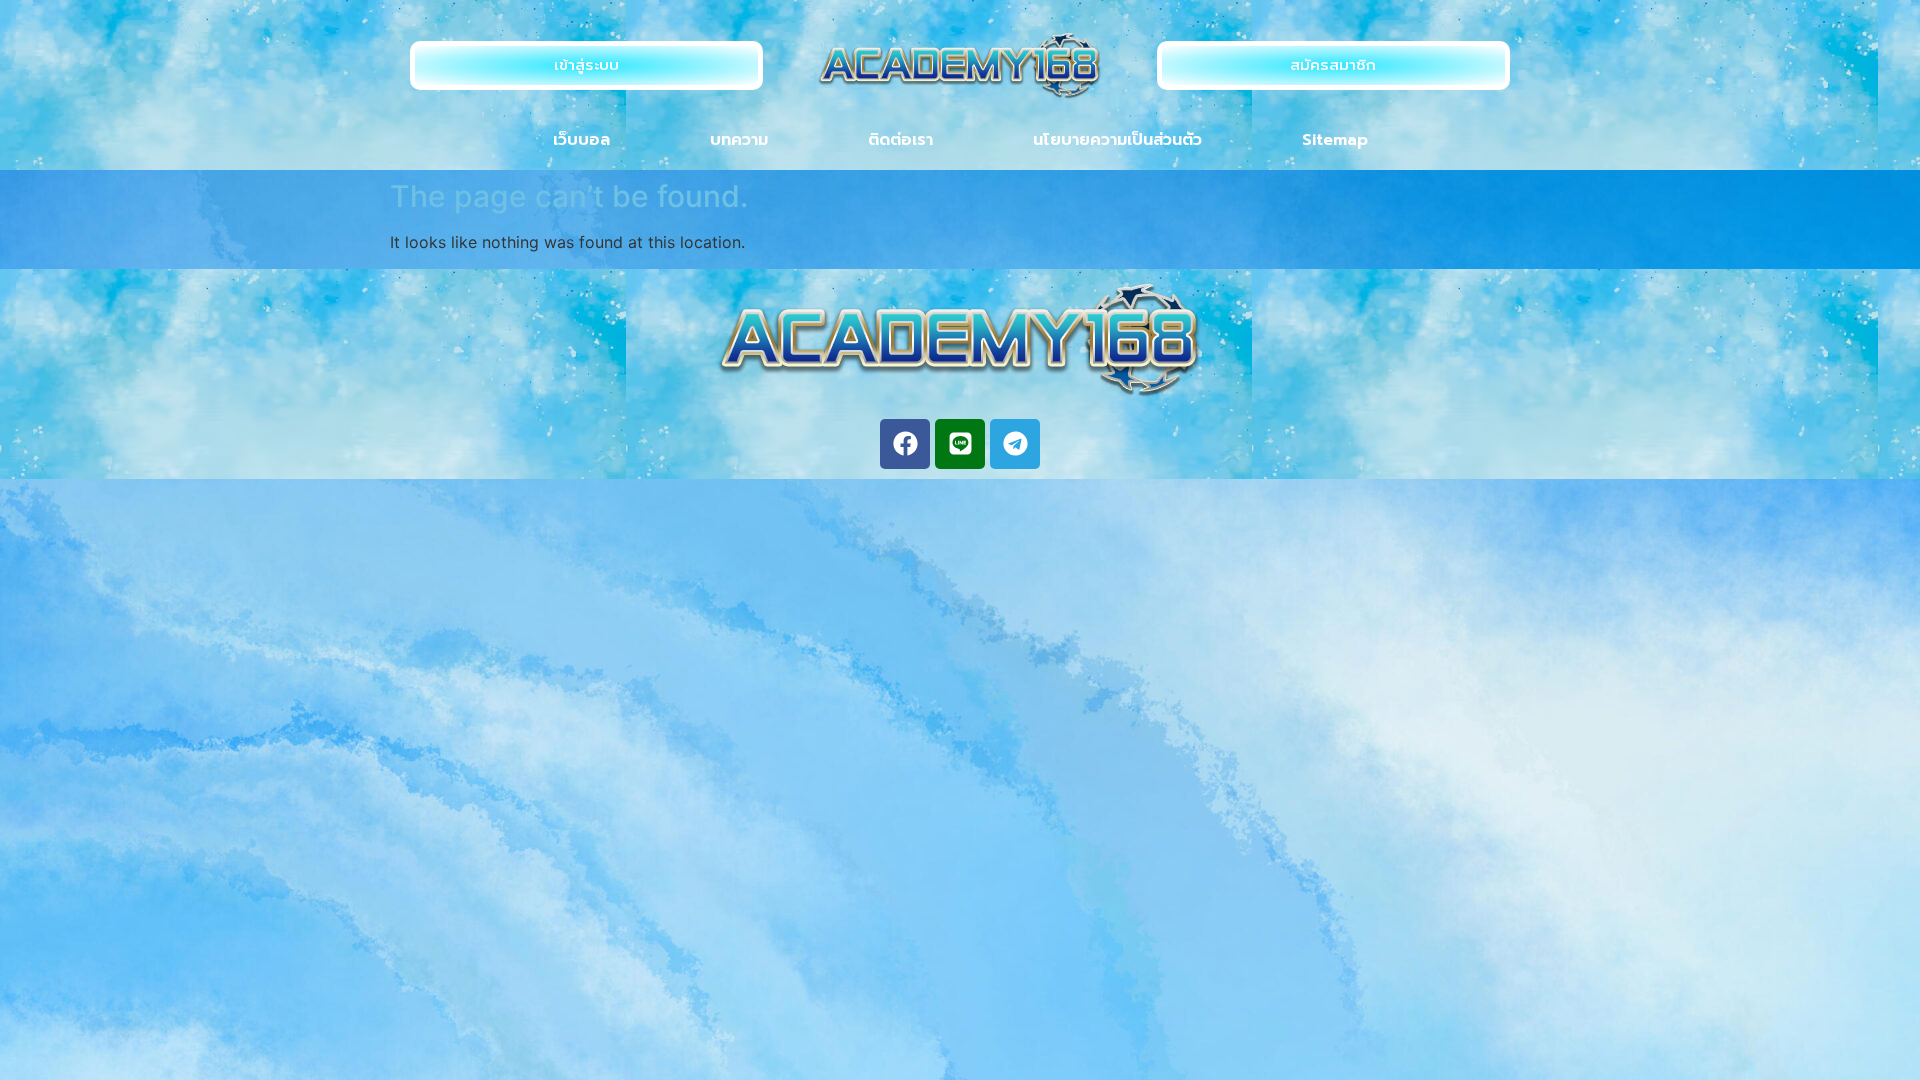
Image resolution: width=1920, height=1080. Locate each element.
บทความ (739, 140)
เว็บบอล (581, 140)
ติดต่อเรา (900, 140)
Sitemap (1335, 140)
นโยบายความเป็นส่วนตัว (1117, 140)
